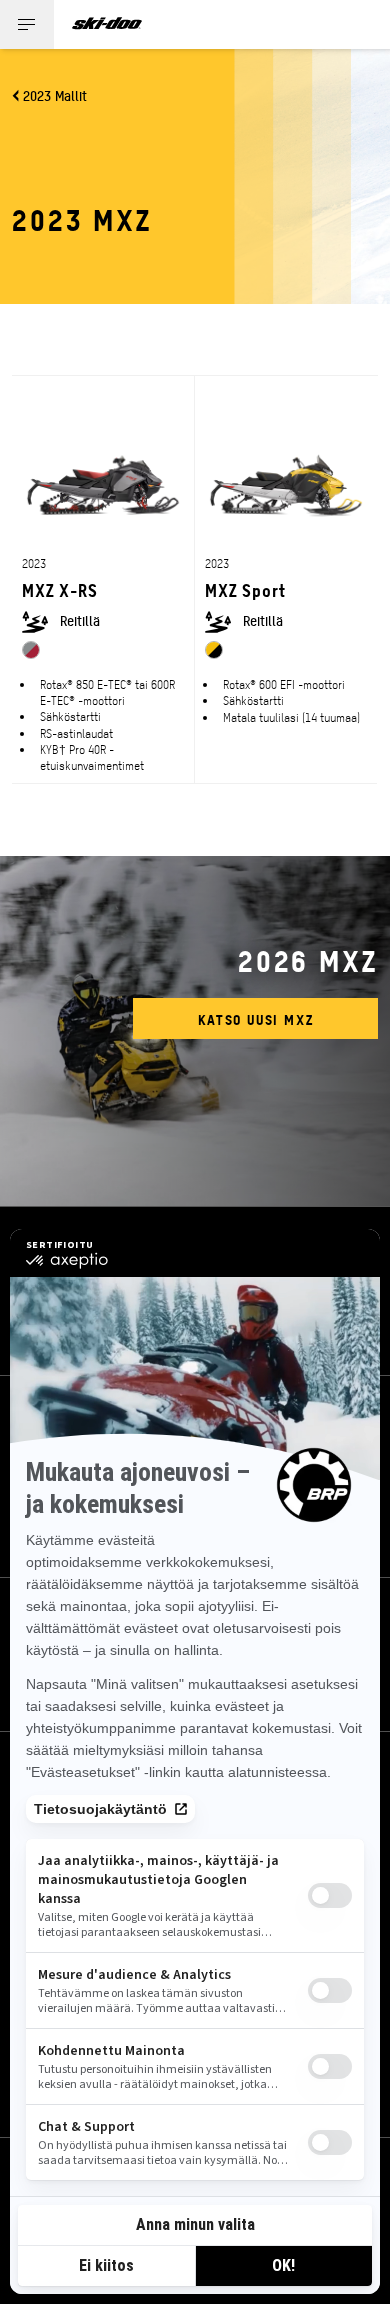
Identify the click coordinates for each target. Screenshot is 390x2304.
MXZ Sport (245, 589)
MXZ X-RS (60, 589)
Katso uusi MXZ (256, 1018)
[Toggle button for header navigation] (27, 24)
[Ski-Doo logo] (107, 24)
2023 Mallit (55, 95)
